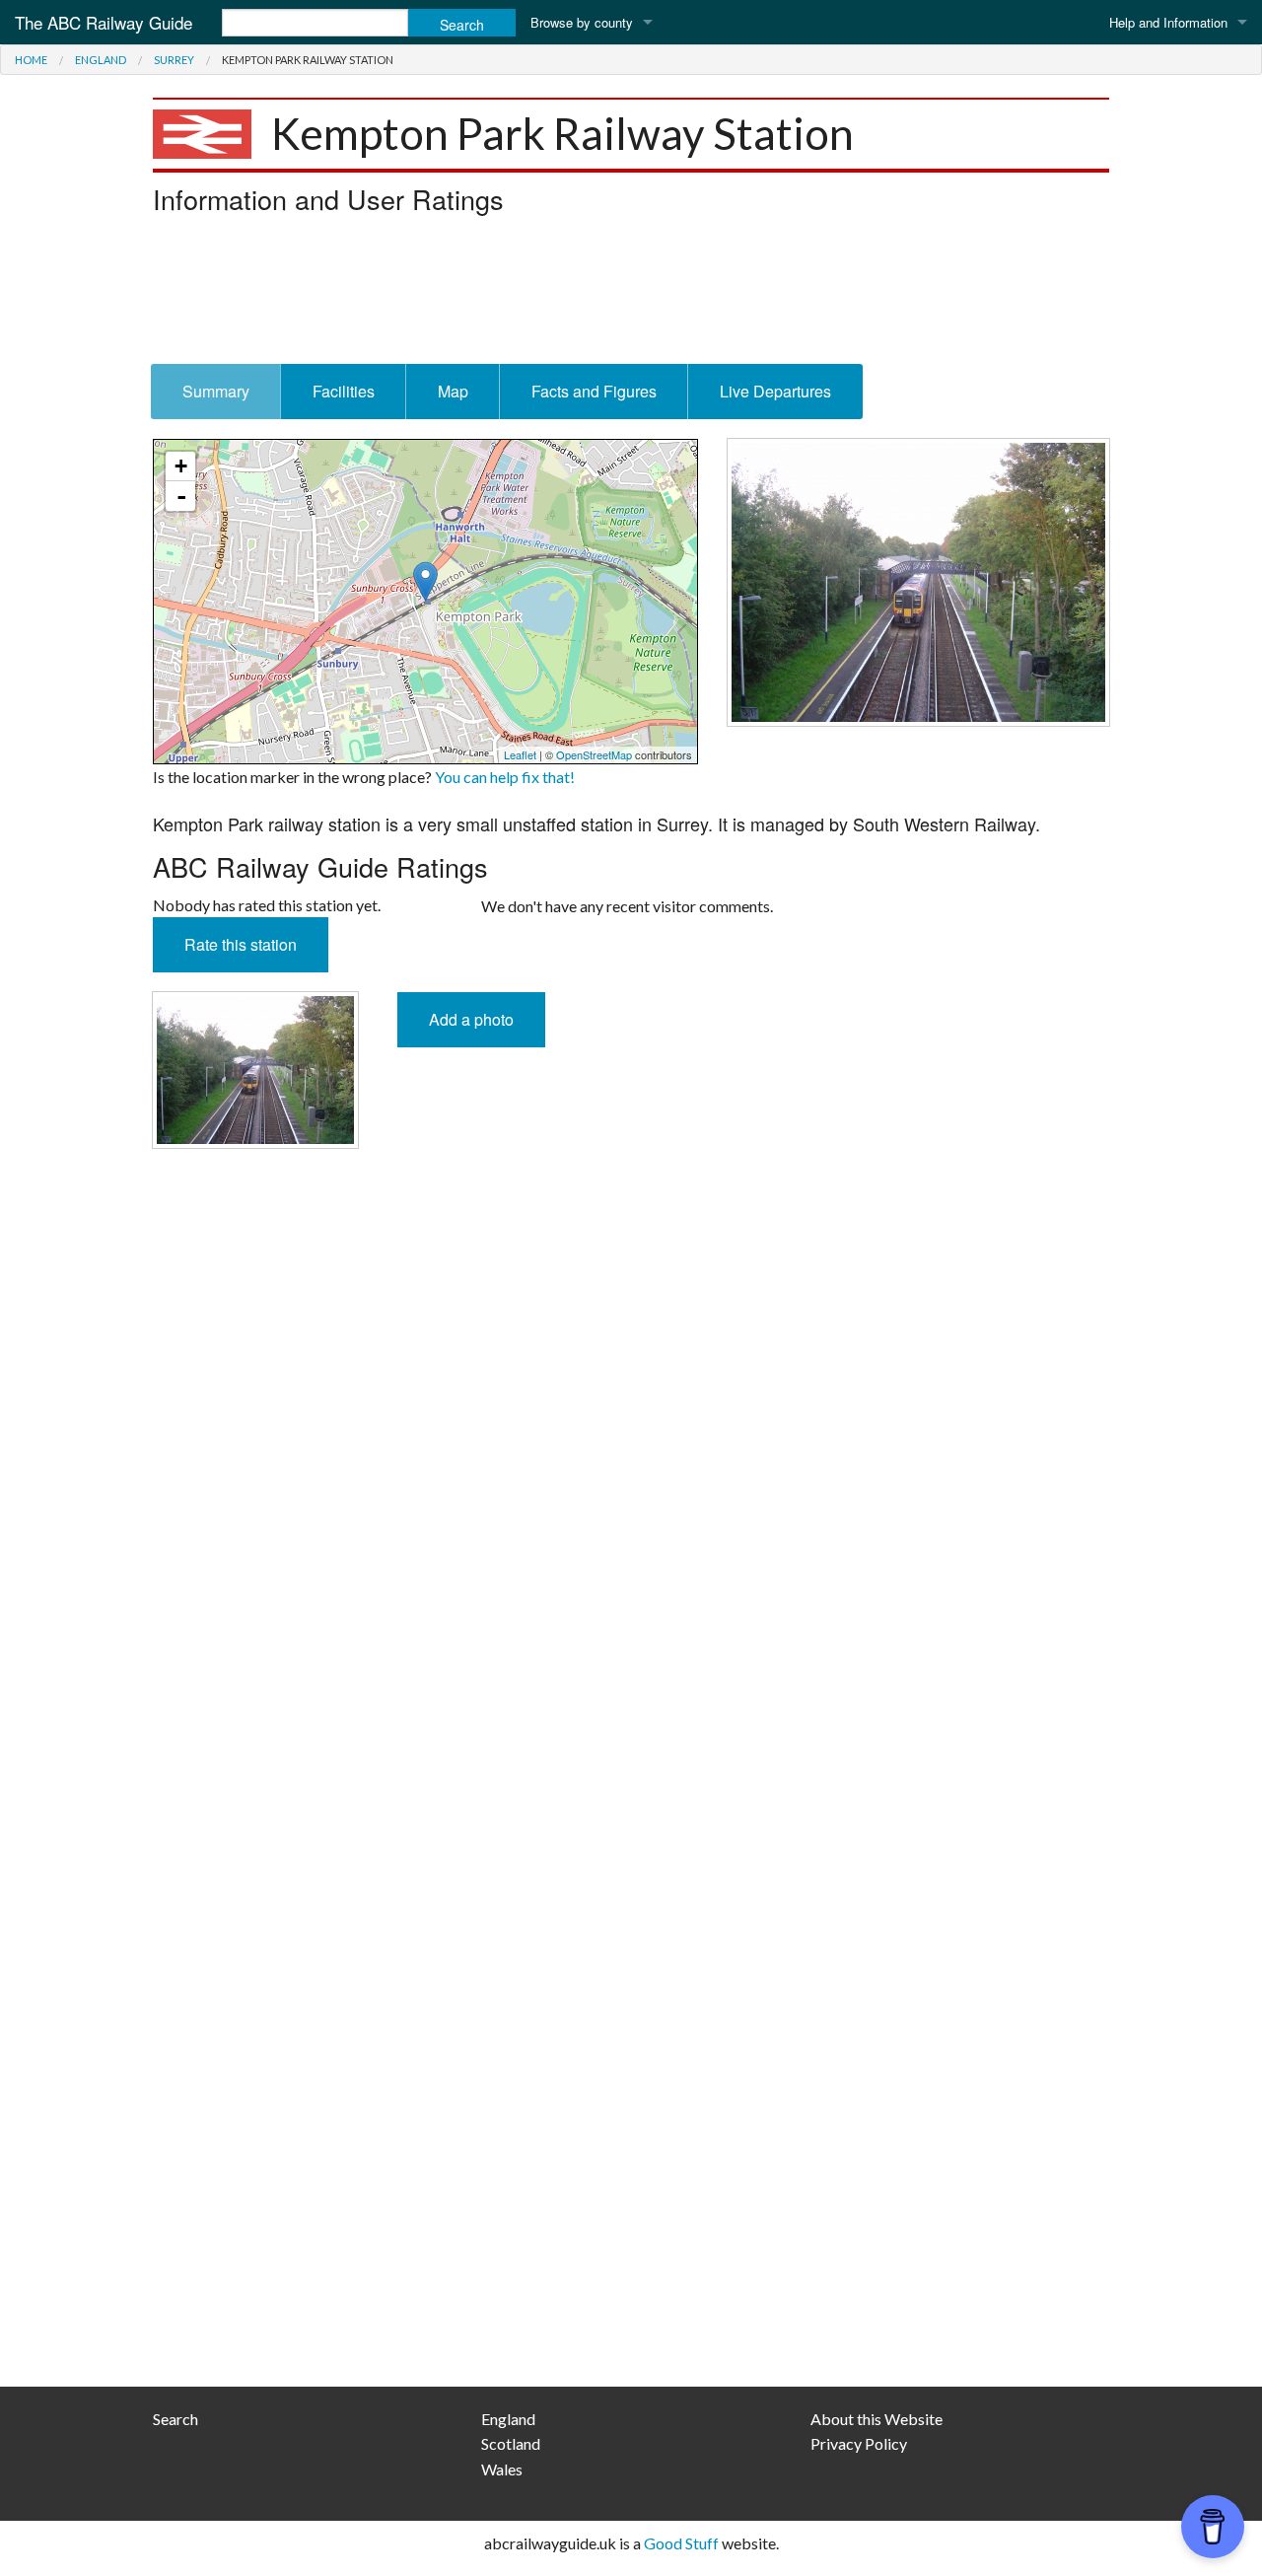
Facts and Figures (594, 391)
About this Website (876, 2419)
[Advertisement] (631, 295)
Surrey (174, 60)
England (101, 60)
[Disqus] (631, 1576)
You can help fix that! (505, 777)
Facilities (344, 391)
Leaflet (520, 754)
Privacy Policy (859, 2443)
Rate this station (241, 944)
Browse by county (582, 22)
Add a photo (471, 1019)
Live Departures (775, 391)
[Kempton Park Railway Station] (918, 579)
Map (453, 391)
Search (175, 2419)
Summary (216, 391)
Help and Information (1168, 22)
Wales (502, 2469)
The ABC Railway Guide (104, 22)
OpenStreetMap (594, 754)
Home (31, 60)
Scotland (511, 2443)
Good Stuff (681, 2543)
